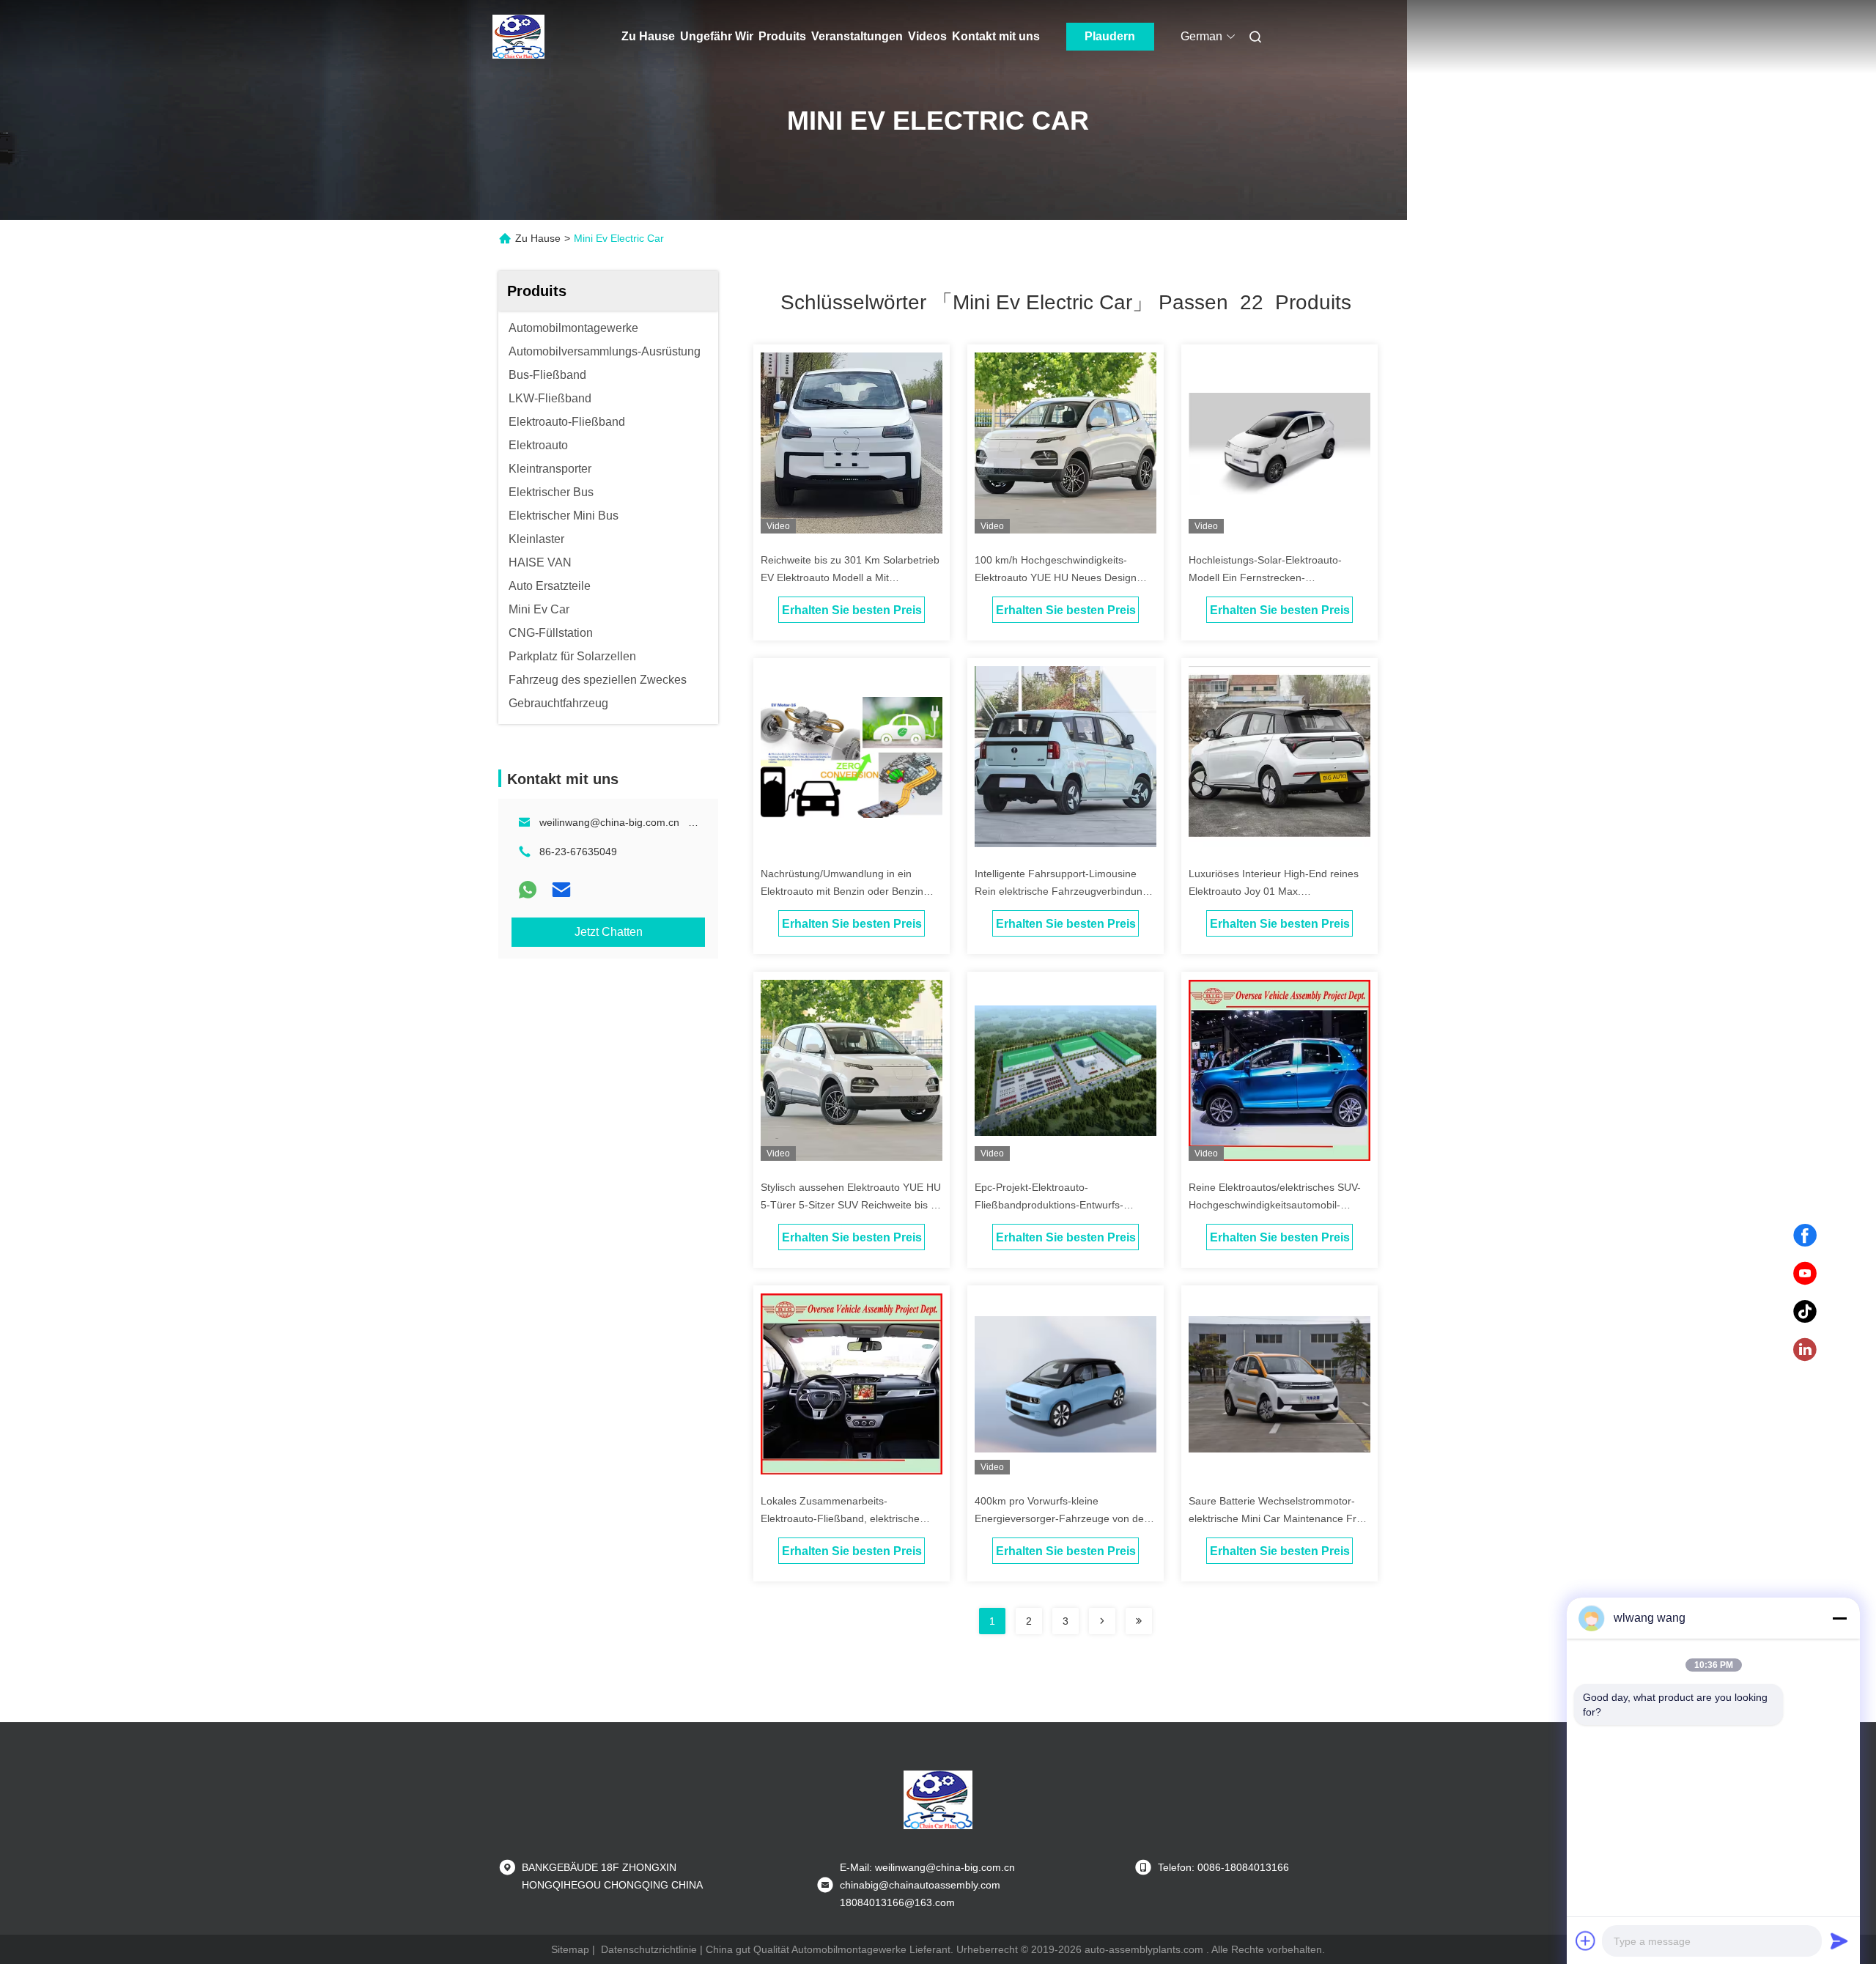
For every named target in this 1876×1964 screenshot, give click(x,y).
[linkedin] (1805, 1350)
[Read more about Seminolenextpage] (1102, 1621)
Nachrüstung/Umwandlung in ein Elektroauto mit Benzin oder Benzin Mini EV (842, 891)
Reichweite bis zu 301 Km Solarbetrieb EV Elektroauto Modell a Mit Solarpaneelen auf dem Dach (850, 577)
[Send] (1839, 1941)
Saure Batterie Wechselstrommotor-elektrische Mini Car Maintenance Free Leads (1278, 1518)
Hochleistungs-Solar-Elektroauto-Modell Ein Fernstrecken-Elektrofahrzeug (1265, 577)
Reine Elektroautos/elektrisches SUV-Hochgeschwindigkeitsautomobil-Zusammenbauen (1275, 1205)
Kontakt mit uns (996, 36)
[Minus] (1839, 1618)
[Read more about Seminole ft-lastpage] (1139, 1621)
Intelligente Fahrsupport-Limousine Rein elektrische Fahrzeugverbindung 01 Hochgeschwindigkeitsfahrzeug (1061, 891)
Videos (927, 36)
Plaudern (1110, 36)
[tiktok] (1805, 1312)
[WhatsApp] (528, 890)
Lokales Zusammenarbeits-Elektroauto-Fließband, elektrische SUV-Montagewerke (840, 1518)
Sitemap (570, 1949)
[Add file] (1586, 1941)
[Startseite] (519, 37)
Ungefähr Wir (717, 36)
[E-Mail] (561, 890)
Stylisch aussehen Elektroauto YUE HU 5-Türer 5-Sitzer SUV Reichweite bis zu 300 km (851, 1205)
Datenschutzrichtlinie (649, 1949)
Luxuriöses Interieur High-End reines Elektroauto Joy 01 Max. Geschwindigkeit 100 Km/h (1274, 891)
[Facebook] (1805, 1236)
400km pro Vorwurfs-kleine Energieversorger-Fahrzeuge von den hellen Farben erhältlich (1062, 1518)
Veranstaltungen (857, 36)
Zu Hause (648, 36)
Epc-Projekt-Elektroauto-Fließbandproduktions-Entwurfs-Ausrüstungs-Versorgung (1049, 1205)
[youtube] (1805, 1274)
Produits (782, 36)
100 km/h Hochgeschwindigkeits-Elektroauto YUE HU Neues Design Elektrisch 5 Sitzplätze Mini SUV (1056, 577)
